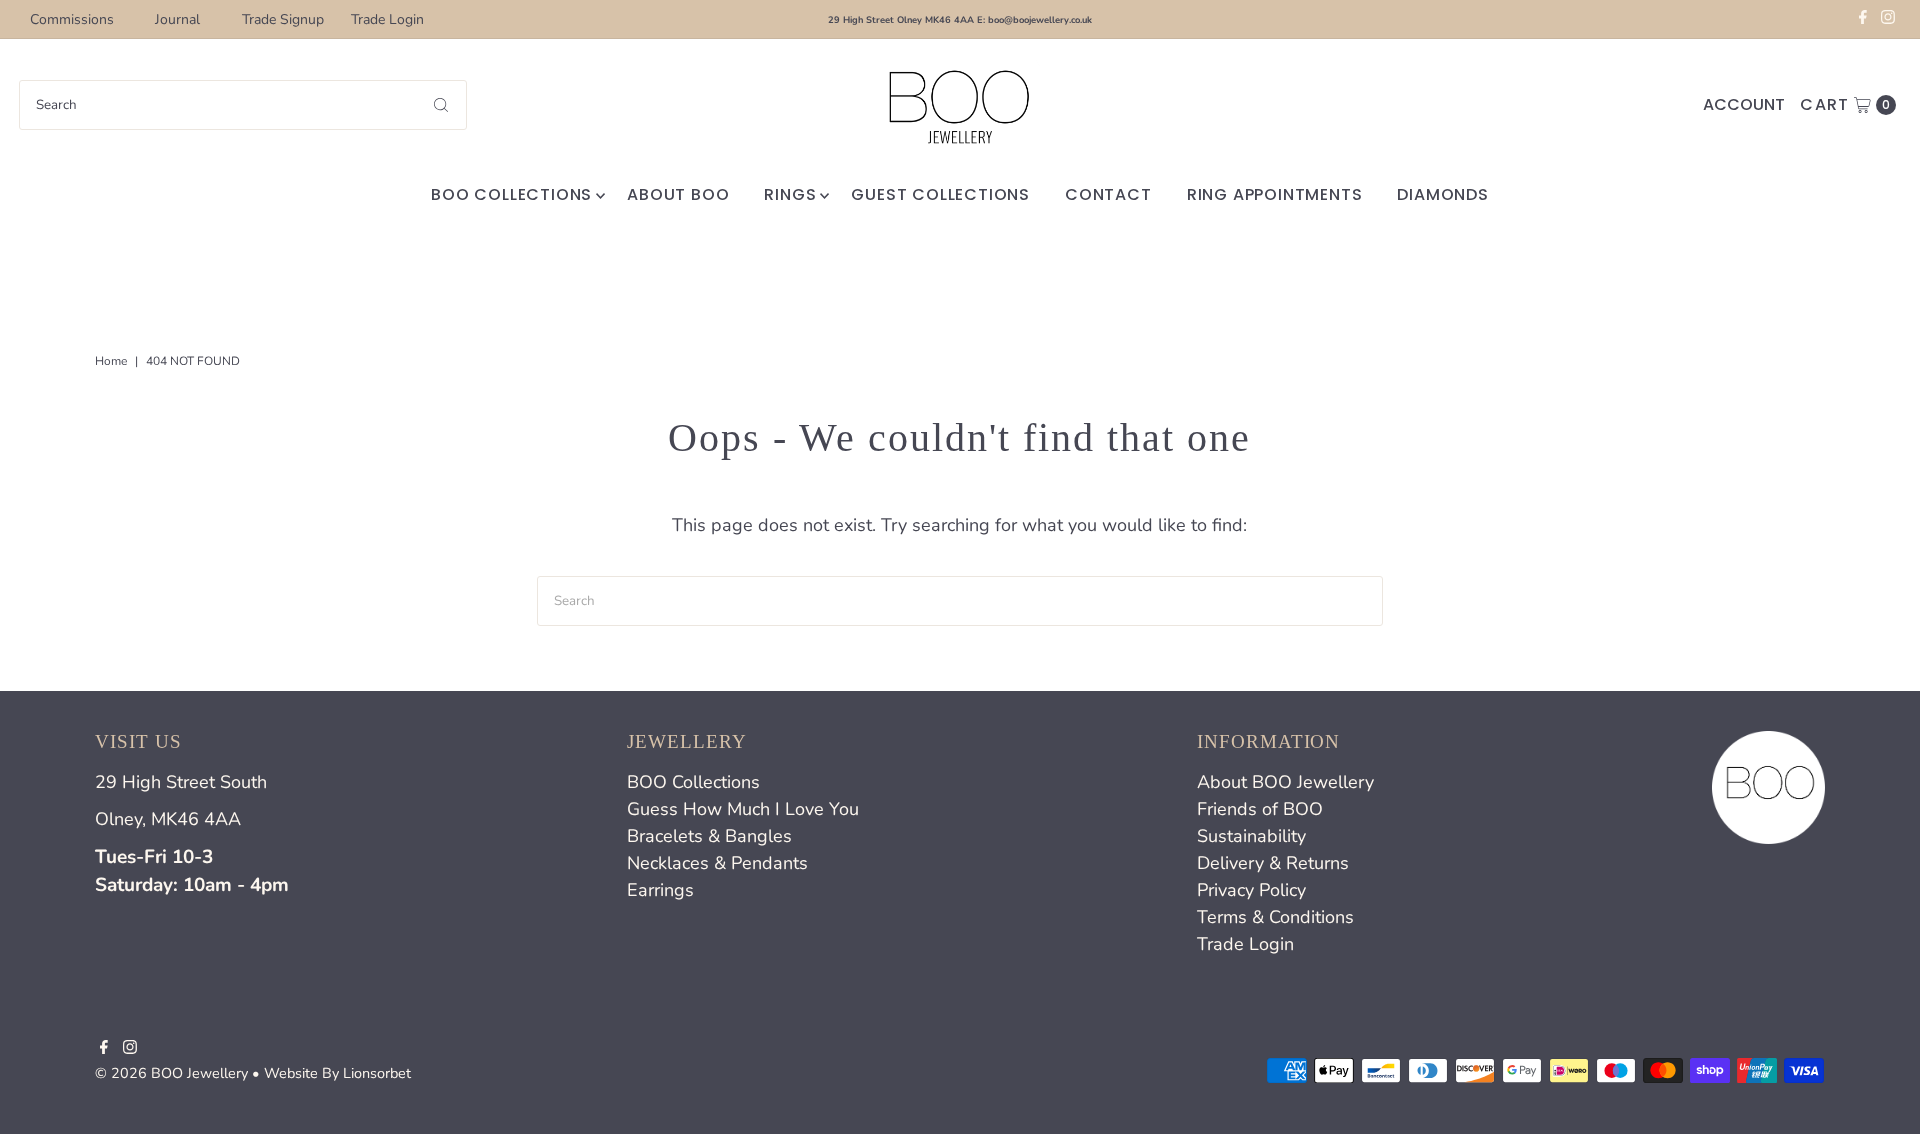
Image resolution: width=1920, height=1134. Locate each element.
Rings (790, 194)
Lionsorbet (377, 1073)
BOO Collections (511, 194)
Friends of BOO (1260, 809)
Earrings (660, 890)
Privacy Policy (1251, 890)
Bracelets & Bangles (709, 836)
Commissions (72, 19)
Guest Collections (940, 194)
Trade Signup (283, 19)
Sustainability (1251, 836)
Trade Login (387, 19)
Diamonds (1442, 194)
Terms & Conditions (1275, 917)
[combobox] (243, 105)
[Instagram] (1888, 20)
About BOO (678, 194)
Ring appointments (1275, 194)
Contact (1108, 194)
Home (111, 361)
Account (1744, 104)
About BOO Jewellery (1285, 782)
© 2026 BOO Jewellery (171, 1073)
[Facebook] (1863, 20)
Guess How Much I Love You (743, 809)
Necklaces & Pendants (717, 863)
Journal (177, 19)
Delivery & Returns (1273, 863)
